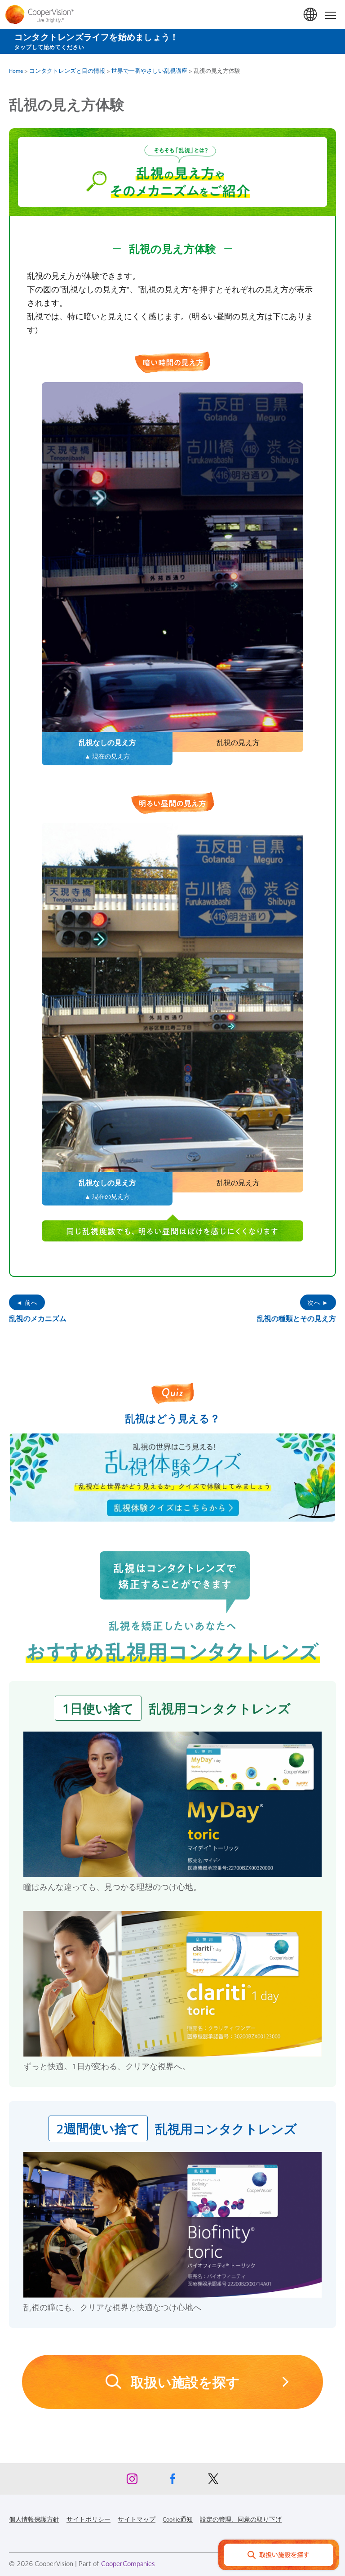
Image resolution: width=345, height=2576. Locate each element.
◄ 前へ (27, 1302)
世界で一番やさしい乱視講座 (149, 71)
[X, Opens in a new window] (213, 2481)
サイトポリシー (88, 2519)
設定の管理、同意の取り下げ (241, 2519)
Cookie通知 (178, 2519)
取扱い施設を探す (131, 2390)
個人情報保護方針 (34, 2519)
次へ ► (318, 1302)
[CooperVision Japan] (42, 14)
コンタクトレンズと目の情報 (67, 71)
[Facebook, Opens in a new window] (172, 2481)
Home (16, 71)
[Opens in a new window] (172, 1478)
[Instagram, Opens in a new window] (132, 2481)
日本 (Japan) (311, 15)
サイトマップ (137, 2519)
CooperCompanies (128, 2563)
